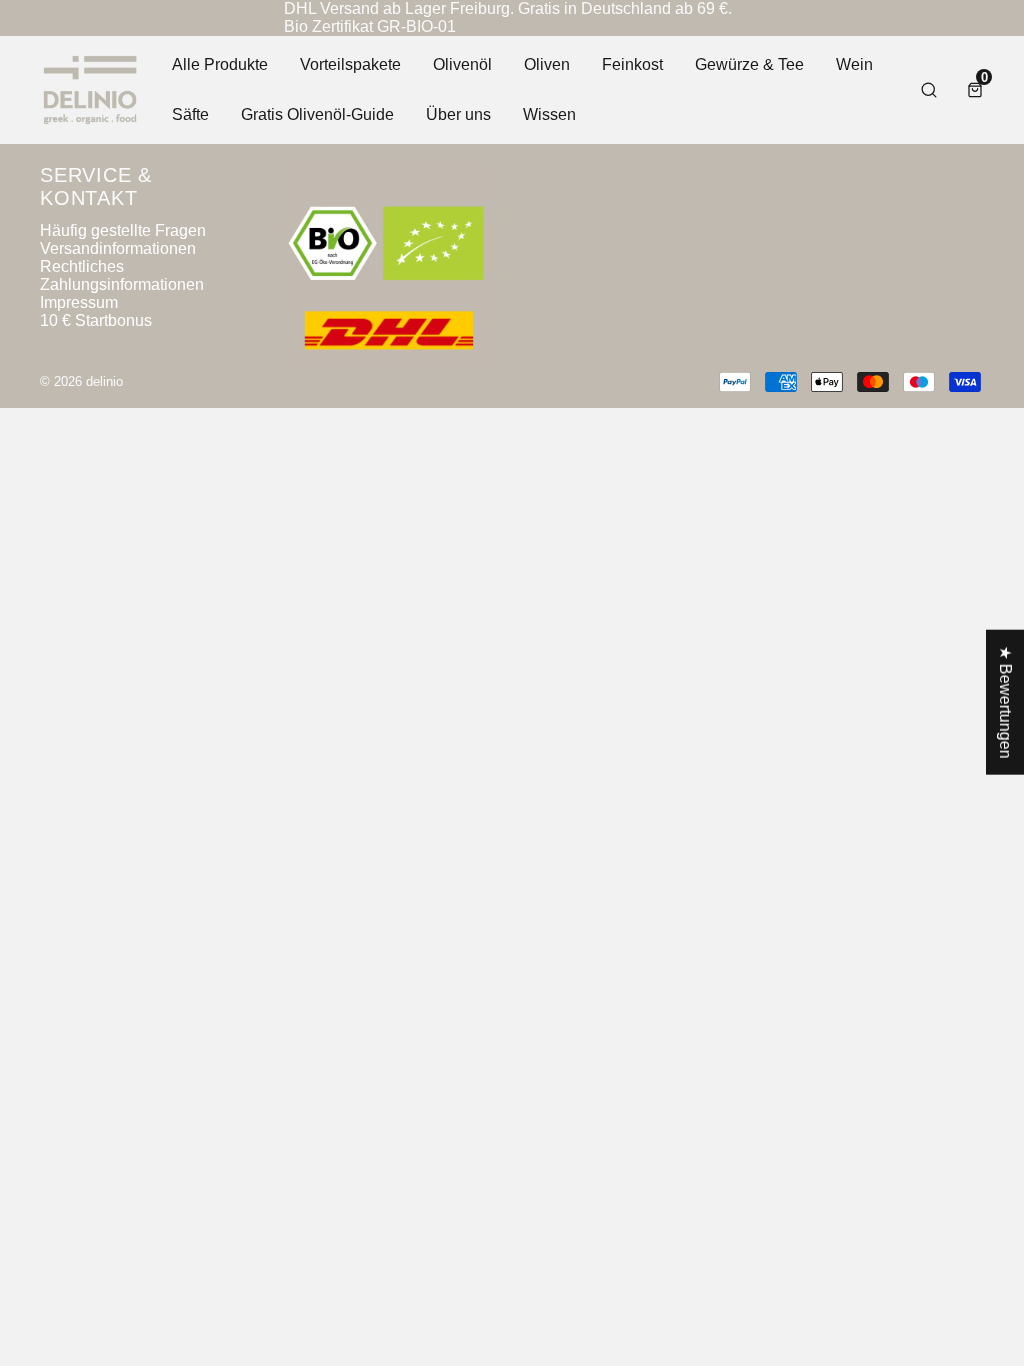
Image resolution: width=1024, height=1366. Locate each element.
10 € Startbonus (96, 320)
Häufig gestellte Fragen (123, 230)
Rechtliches (82, 266)
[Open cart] (975, 90)
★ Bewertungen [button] (1005, 702)
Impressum (79, 302)
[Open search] (929, 90)
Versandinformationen (118, 248)
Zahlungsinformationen (122, 284)
